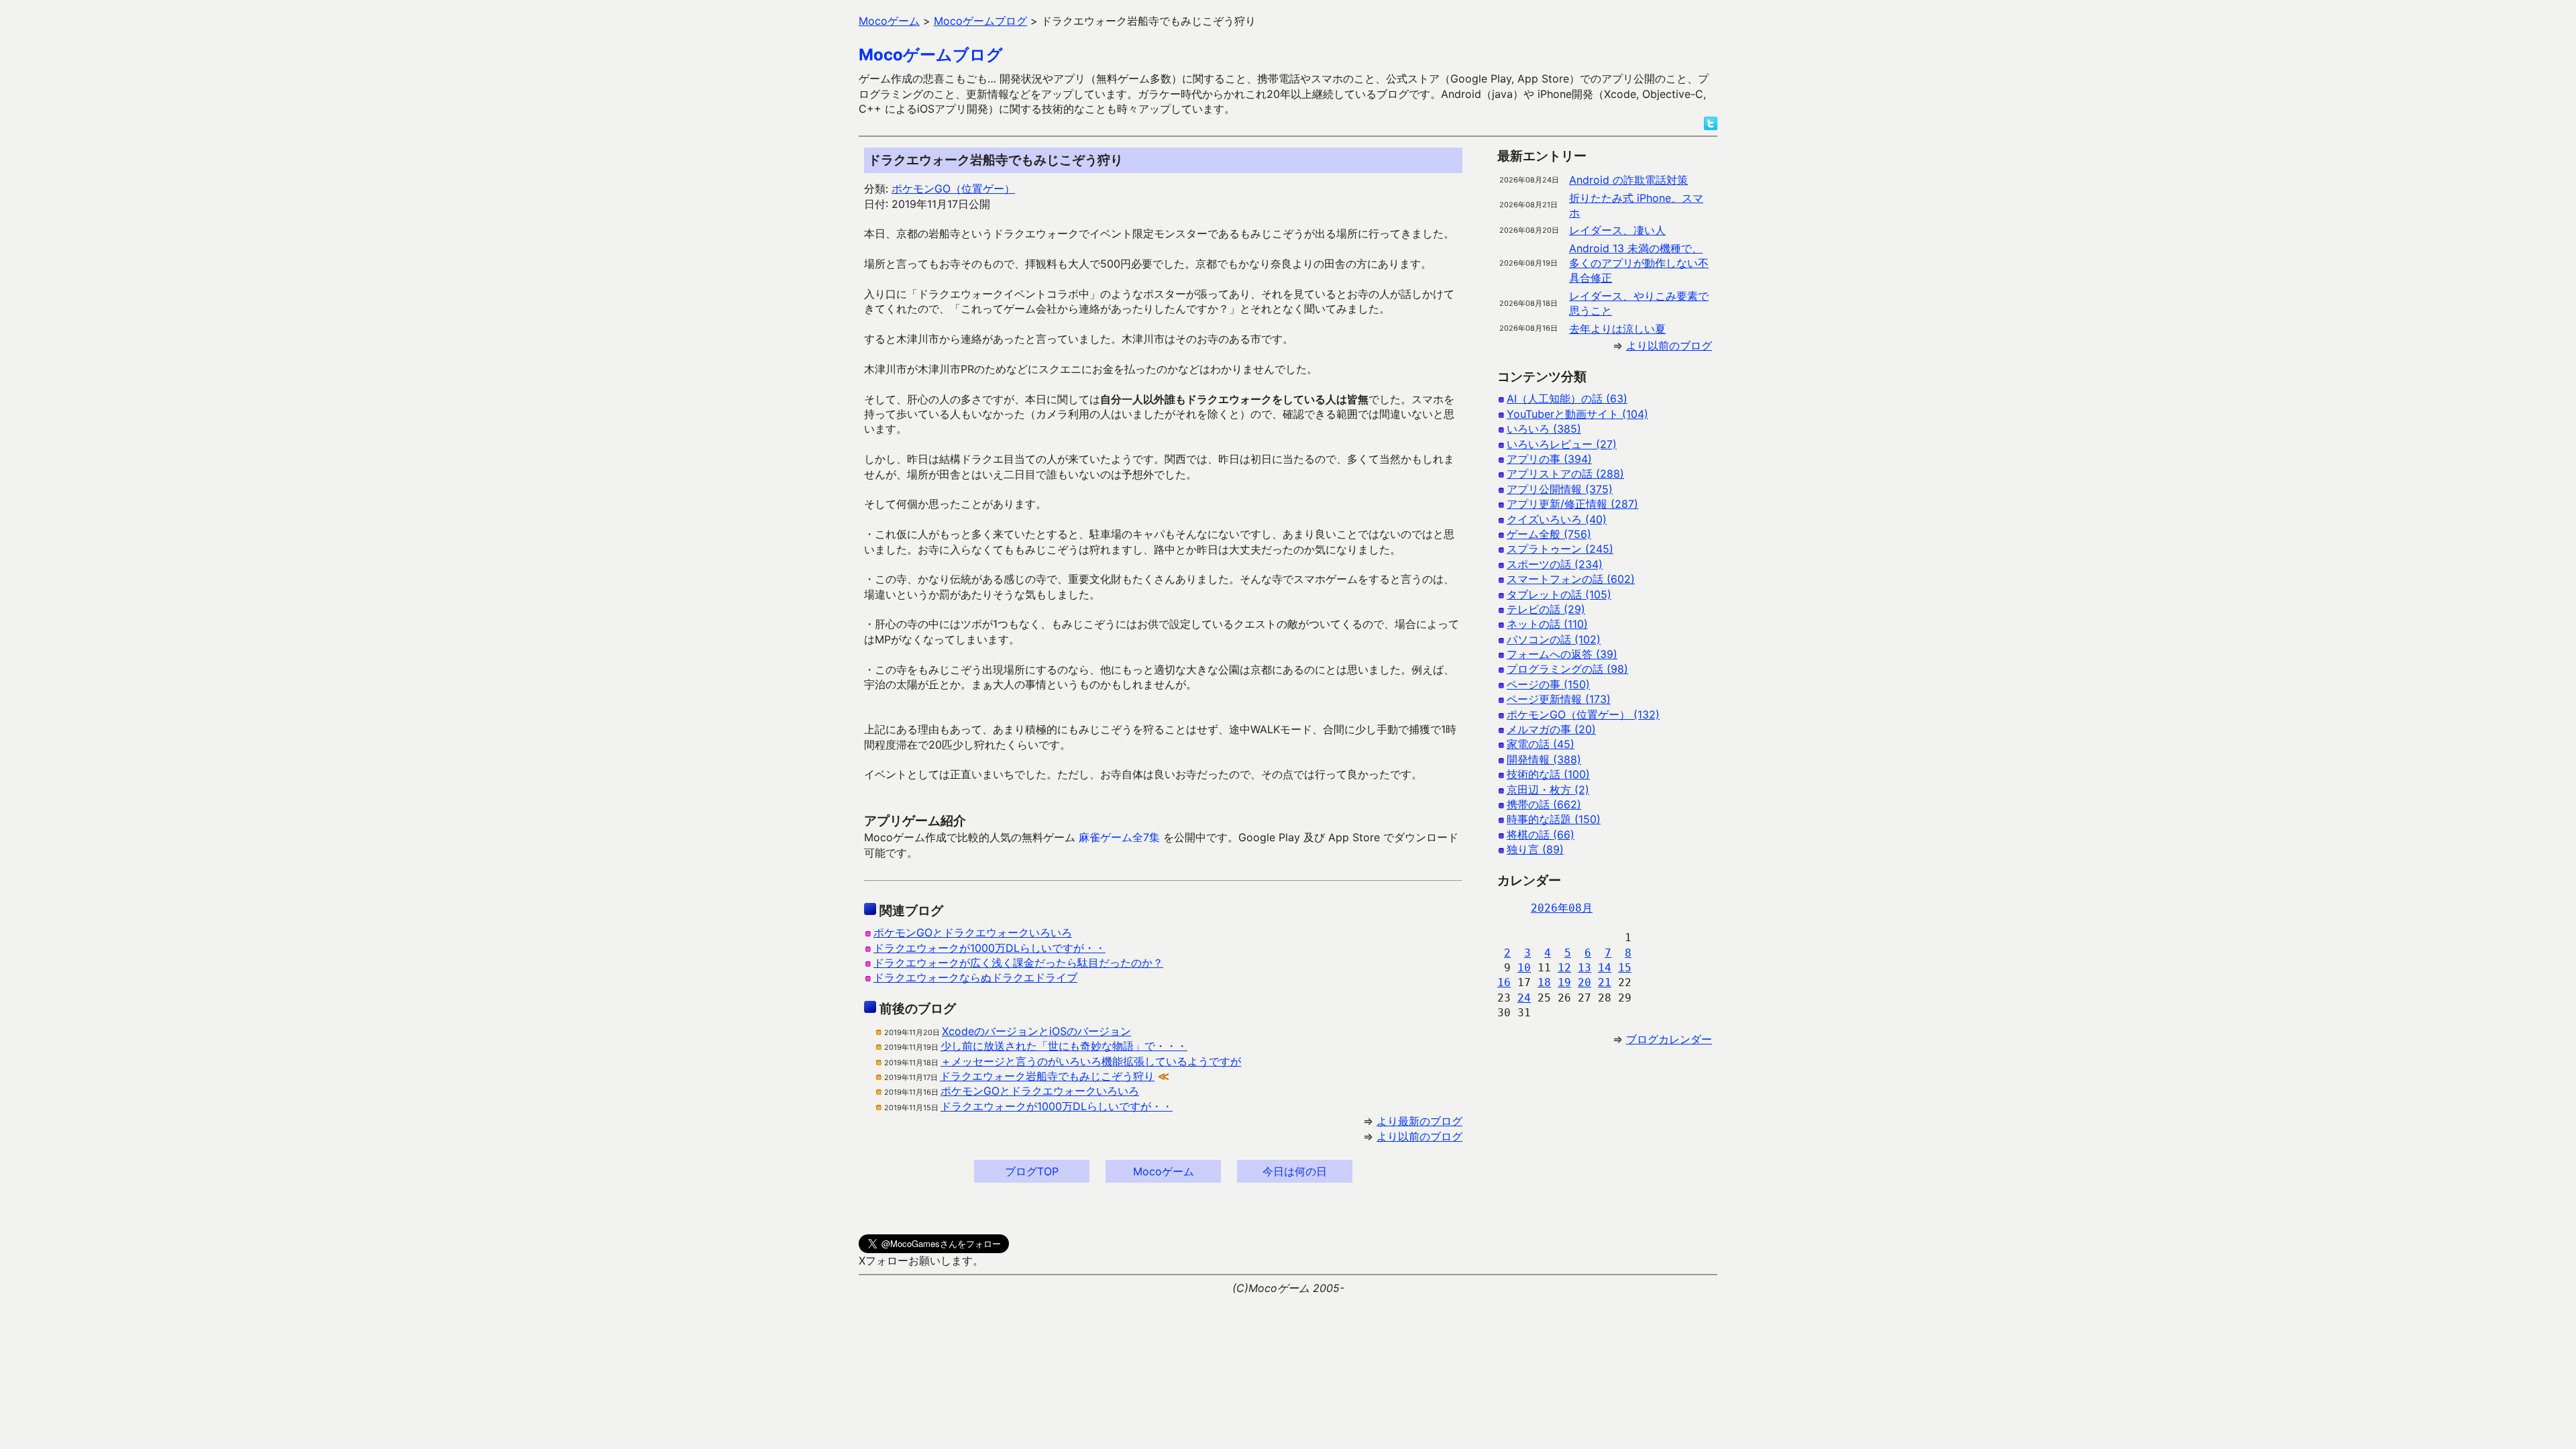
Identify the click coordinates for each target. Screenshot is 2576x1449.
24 (1524, 998)
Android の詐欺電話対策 (1628, 180)
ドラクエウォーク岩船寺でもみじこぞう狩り (1047, 1076)
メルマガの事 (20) (1551, 729)
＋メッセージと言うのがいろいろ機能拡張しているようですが (1091, 1061)
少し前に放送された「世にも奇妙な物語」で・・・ (1064, 1046)
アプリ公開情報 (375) (1560, 489)
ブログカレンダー (1669, 1039)
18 (1544, 982)
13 (1585, 968)
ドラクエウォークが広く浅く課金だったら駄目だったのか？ (1018, 963)
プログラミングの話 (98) (1567, 669)
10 (1524, 968)
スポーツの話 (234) (1555, 564)
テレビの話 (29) (1546, 609)
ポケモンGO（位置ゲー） (953, 189)
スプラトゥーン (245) (1560, 549)
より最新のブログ (1419, 1121)
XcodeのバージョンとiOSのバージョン (1036, 1031)
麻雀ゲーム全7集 (1119, 837)
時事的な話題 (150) (1554, 819)
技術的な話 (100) (1548, 774)
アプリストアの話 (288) (1565, 474)
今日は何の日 (1295, 1171)
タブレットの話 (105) (1559, 594)
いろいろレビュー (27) (1562, 444)
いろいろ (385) (1544, 429)
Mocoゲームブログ (931, 55)
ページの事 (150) (1548, 684)
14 (1605, 968)
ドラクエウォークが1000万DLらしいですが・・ (989, 948)
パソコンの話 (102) (1554, 639)
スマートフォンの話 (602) (1571, 579)
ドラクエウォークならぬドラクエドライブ (975, 977)
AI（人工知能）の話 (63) (1567, 398)
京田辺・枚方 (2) (1548, 790)
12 (1564, 968)
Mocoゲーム (1164, 1171)
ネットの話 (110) (1547, 624)
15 (1625, 968)
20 (1585, 982)
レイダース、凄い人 (1617, 230)
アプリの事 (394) (1549, 459)
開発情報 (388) (1544, 759)
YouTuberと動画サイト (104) (1577, 414)
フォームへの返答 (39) (1562, 654)
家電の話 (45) (1541, 744)
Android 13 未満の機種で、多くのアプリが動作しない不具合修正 (1639, 263)
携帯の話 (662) (1544, 804)
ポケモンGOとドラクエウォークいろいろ (973, 932)
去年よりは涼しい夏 (1617, 329)
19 (1564, 982)
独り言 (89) (1535, 849)
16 (1504, 982)
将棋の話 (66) (1541, 835)
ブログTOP (1032, 1171)
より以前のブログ (1419, 1136)
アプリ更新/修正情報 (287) (1572, 504)
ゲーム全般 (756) (1549, 534)
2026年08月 (1562, 908)
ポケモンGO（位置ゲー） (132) (1583, 714)
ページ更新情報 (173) (1559, 699)
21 (1605, 982)
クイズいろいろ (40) (1557, 519)
